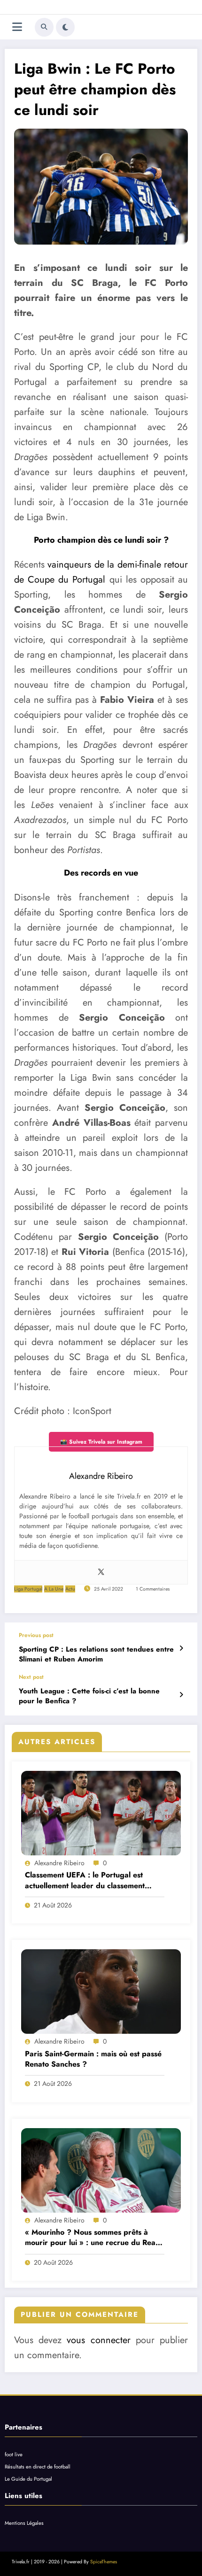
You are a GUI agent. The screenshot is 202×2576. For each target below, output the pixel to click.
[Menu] (17, 27)
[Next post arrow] (181, 1695)
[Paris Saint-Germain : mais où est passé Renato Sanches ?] (101, 1992)
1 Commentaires (153, 1589)
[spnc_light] (65, 27)
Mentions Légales (24, 2523)
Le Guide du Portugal (28, 2479)
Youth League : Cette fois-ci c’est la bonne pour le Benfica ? (89, 1696)
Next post (31, 1677)
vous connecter (98, 2340)
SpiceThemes (104, 2562)
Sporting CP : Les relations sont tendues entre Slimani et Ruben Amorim (96, 1654)
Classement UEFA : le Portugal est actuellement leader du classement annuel (85, 1880)
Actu (70, 1589)
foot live (14, 2454)
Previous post (36, 1635)
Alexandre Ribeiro (59, 1863)
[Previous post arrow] (181, 1648)
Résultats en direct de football (38, 2467)
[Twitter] (101, 1572)
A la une (54, 1589)
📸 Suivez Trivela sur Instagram (101, 1442)
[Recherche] (44, 27)
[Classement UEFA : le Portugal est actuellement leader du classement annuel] (101, 1813)
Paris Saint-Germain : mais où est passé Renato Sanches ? (93, 2059)
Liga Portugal (28, 1589)
